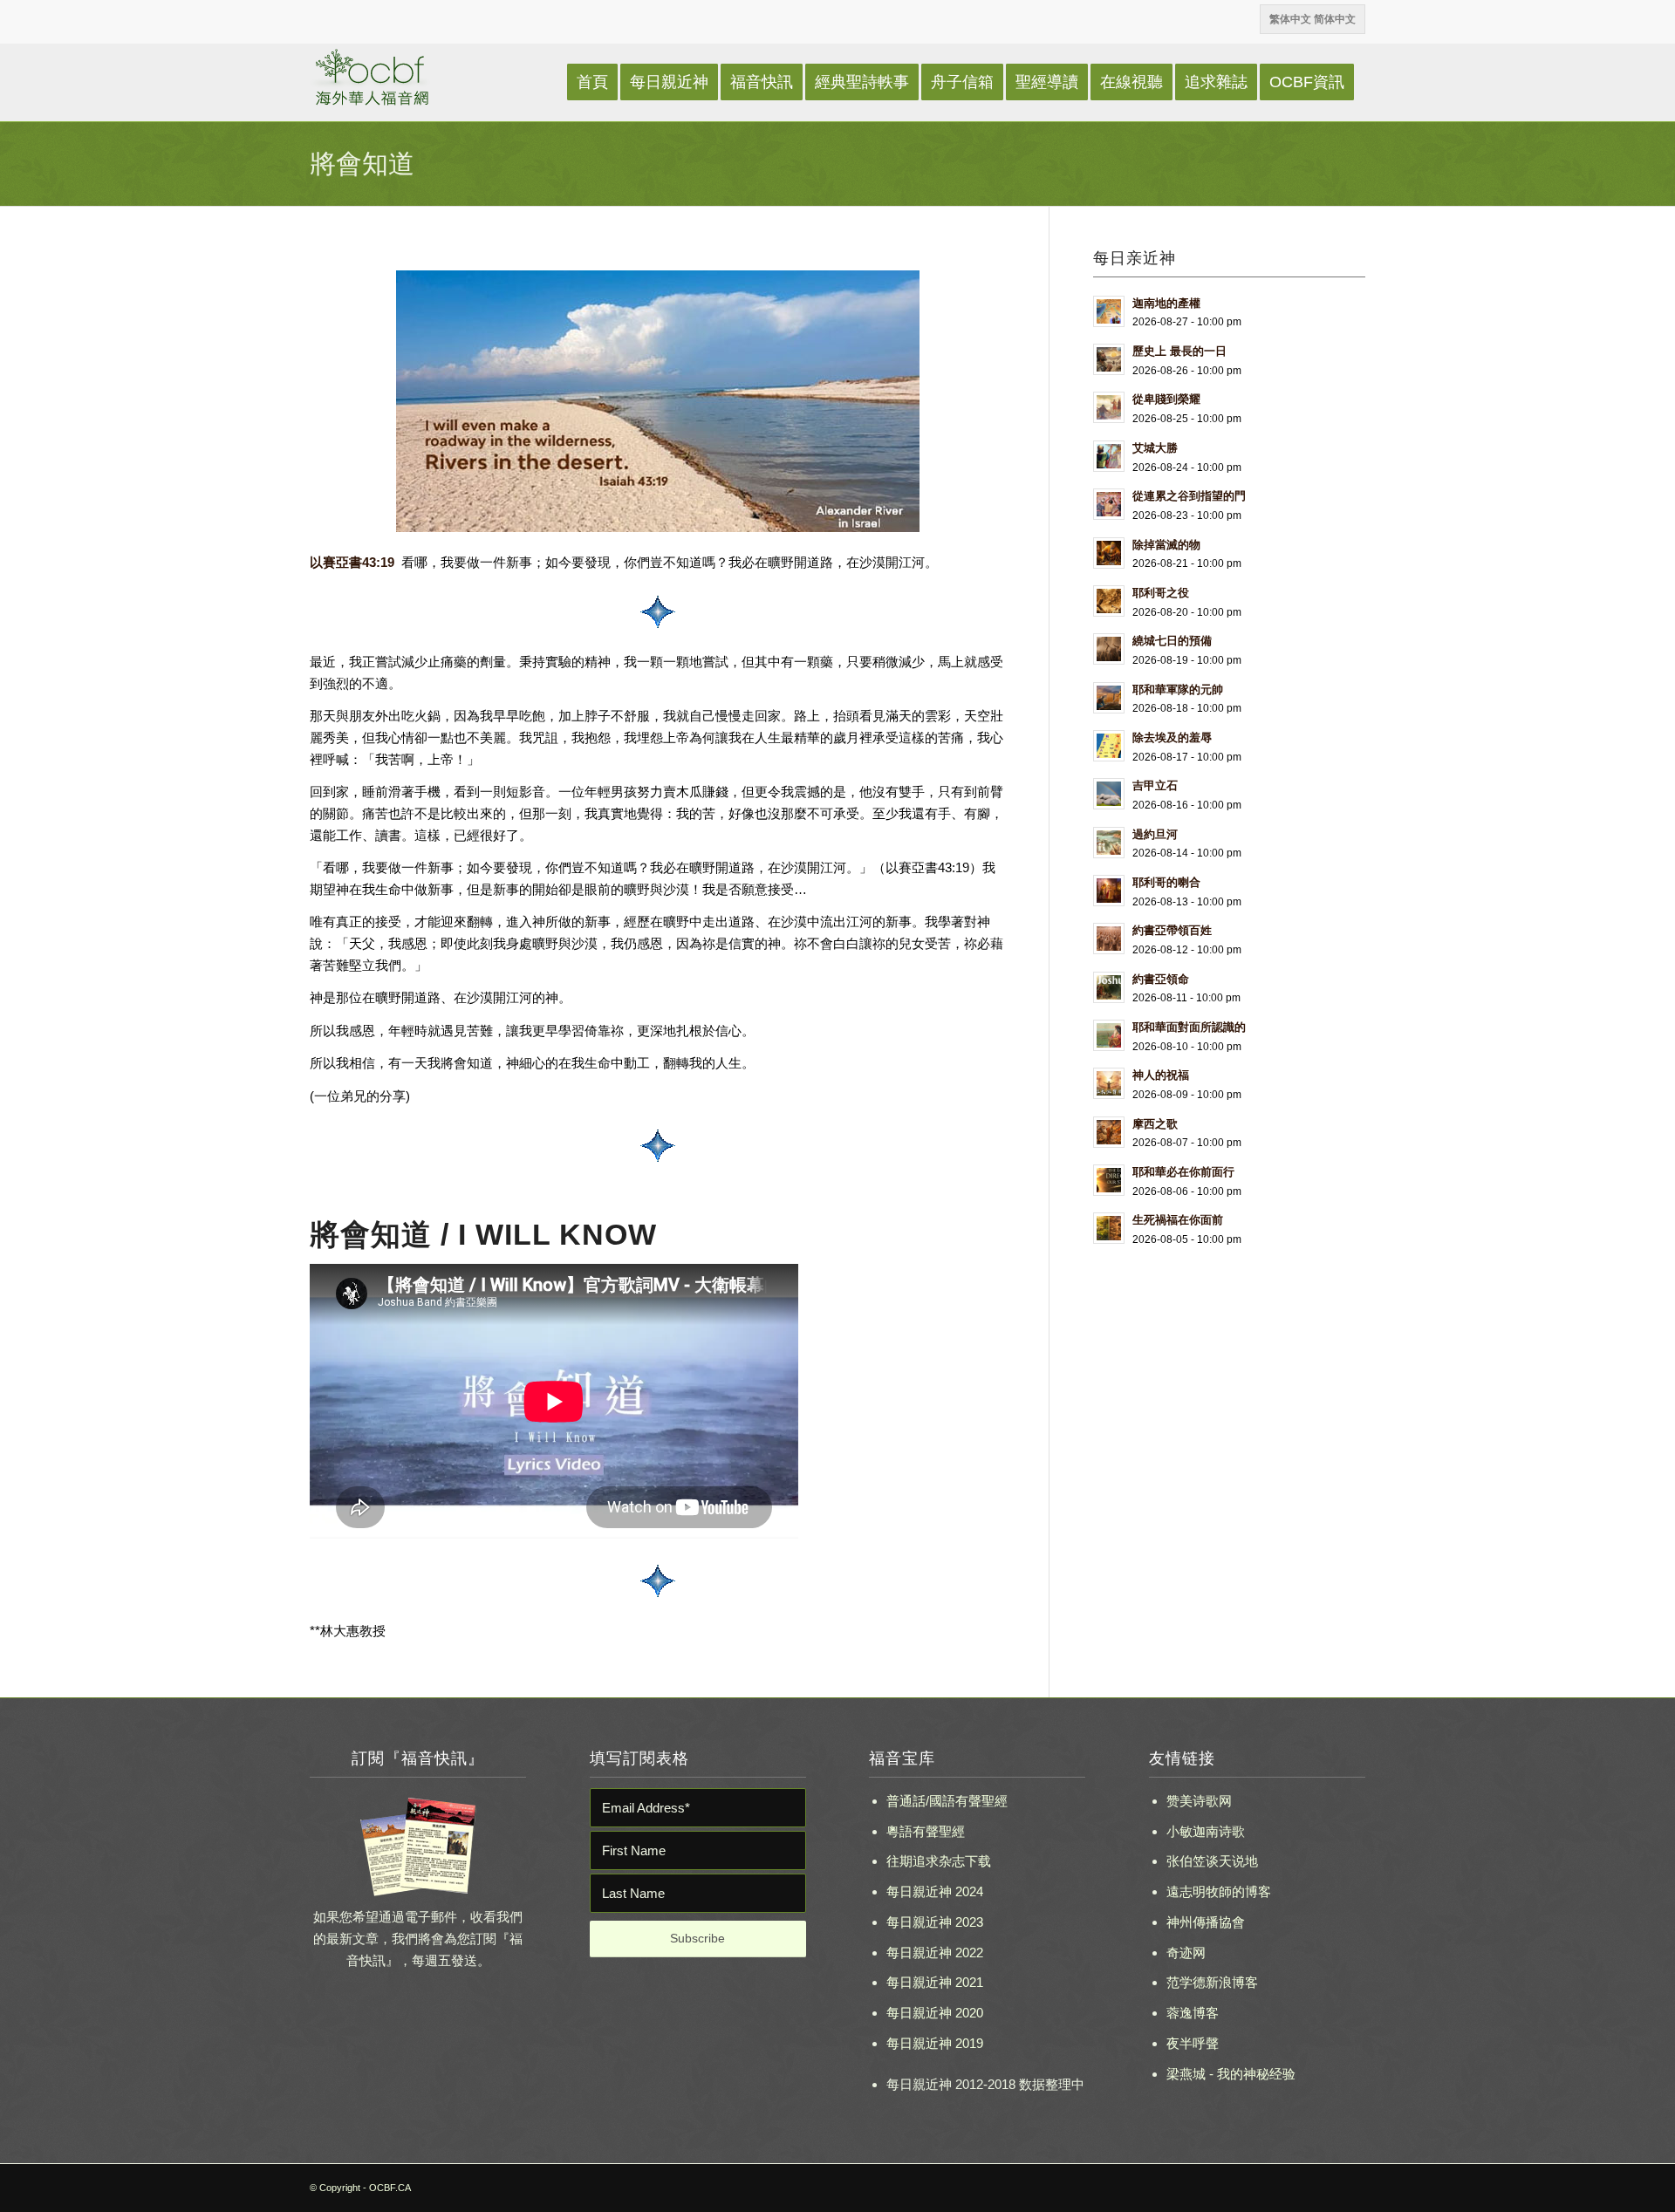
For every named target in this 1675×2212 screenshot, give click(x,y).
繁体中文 (1290, 19)
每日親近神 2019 (935, 2043)
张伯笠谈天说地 (1212, 1861)
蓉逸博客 (1193, 2013)
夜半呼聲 (1193, 2043)
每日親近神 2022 (935, 1953)
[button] (657, 418)
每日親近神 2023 (935, 1922)
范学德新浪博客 (1212, 1982)
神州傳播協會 (1206, 1922)
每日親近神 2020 (935, 2013)
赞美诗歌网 (1199, 1801)
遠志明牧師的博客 (1219, 1891)
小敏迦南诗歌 (1206, 1831)
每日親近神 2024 (935, 1891)
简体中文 (1335, 19)
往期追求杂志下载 (939, 1861)
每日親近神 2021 (935, 1982)
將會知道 (362, 164)
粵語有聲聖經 (926, 1831)
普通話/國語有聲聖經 (947, 1801)
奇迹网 (1186, 1953)
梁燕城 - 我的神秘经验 (1231, 2074)
